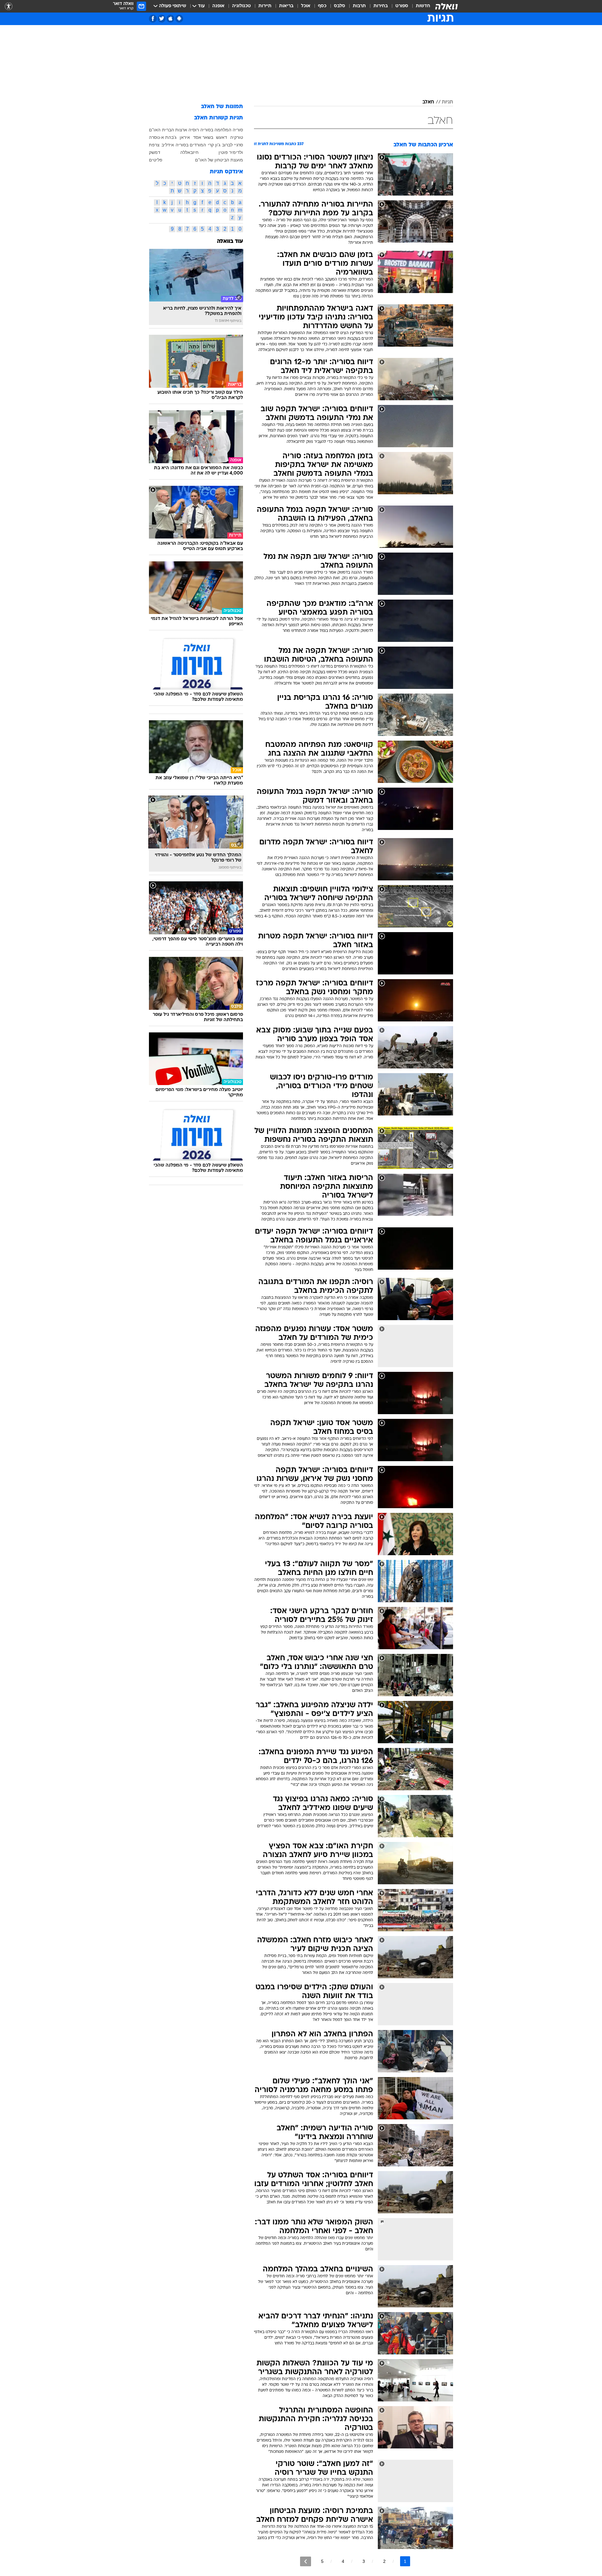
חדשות (423, 6)
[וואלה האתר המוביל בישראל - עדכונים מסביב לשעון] (446, 6)
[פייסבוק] (153, 19)
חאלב (428, 102)
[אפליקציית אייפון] (170, 19)
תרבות (359, 6)
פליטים (156, 160)
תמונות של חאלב (222, 107)
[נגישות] (9, 6)
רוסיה (194, 130)
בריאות (286, 6)
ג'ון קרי (214, 145)
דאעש (222, 137)
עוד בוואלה (230, 241)
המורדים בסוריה (191, 145)
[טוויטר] (162, 19)
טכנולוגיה (241, 6)
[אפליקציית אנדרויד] (179, 19)
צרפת (154, 145)
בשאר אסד (203, 137)
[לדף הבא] (306, 2561)
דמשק (155, 152)
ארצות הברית (175, 130)
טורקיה (237, 137)
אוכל (306, 6)
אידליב (168, 145)
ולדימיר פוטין (231, 152)
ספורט (402, 6)
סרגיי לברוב (232, 145)
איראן (185, 137)
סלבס (340, 6)
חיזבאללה (189, 152)
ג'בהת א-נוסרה (163, 137)
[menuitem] (419, 6)
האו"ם (155, 130)
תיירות (265, 6)
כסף (322, 6)
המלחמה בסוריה (216, 130)
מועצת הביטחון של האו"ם (219, 160)
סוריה (238, 130)
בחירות (381, 6)
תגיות (447, 102)
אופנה (218, 6)
